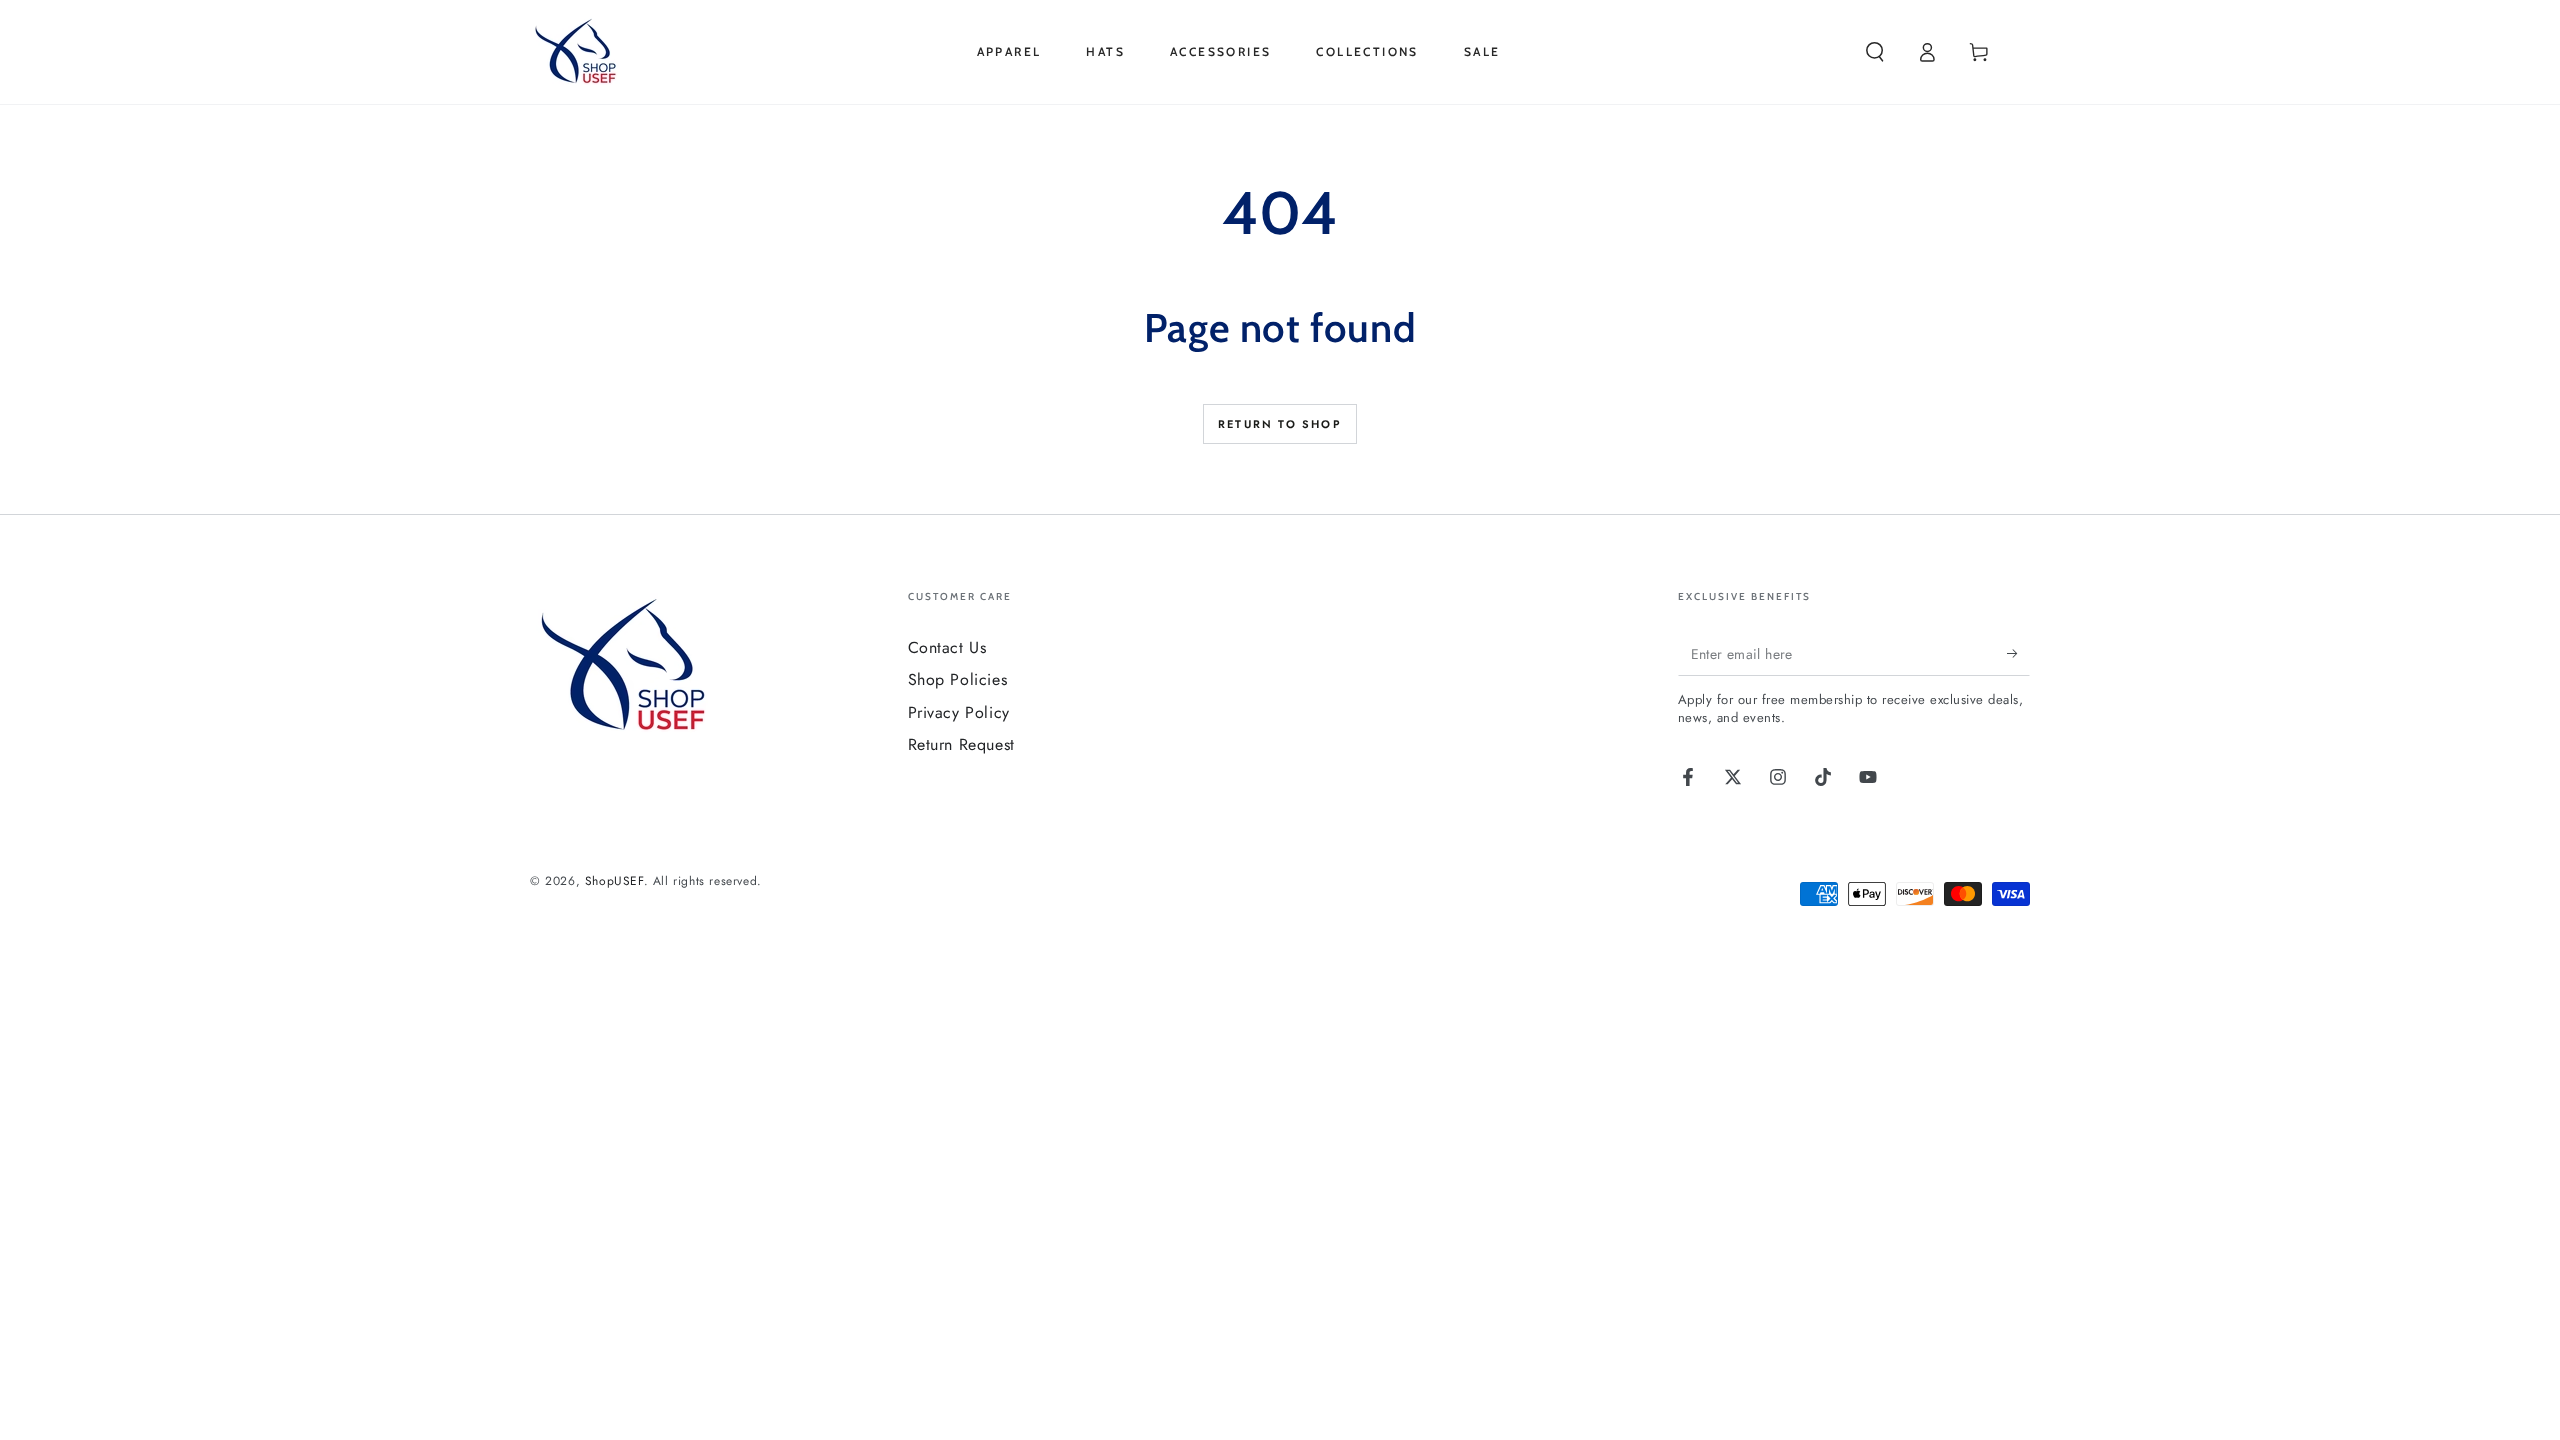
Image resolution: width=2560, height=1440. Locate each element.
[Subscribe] (2018, 653)
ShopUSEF (614, 881)
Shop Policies (958, 679)
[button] (1875, 52)
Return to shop (1280, 424)
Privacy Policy (959, 712)
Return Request (961, 744)
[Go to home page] (579, 52)
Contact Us (947, 647)
